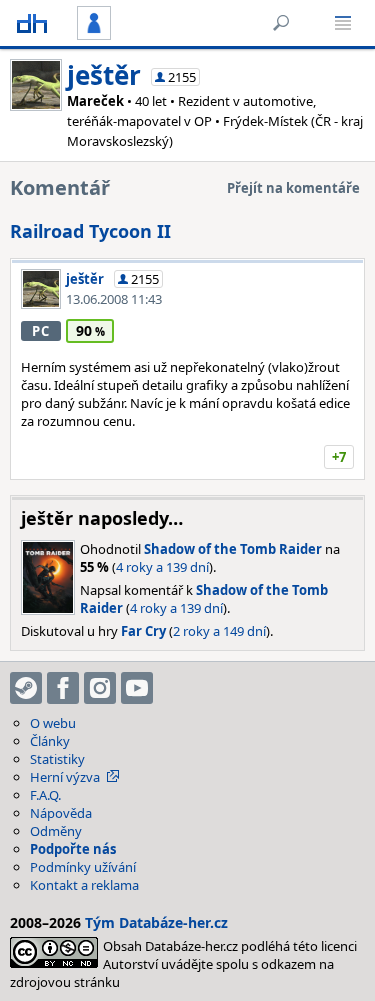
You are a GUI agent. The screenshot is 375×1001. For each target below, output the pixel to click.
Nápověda (61, 813)
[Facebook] (63, 688)
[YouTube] (137, 688)
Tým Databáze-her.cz (156, 922)
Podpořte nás (73, 849)
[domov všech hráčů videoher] (32, 23)
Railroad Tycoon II (90, 231)
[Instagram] (100, 688)
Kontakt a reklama (84, 885)
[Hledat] (281, 23)
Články (50, 741)
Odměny (56, 831)
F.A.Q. (45, 795)
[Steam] (26, 688)
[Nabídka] (343, 23)
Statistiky (57, 759)
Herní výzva (65, 777)
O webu (53, 723)
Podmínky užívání (83, 867)
